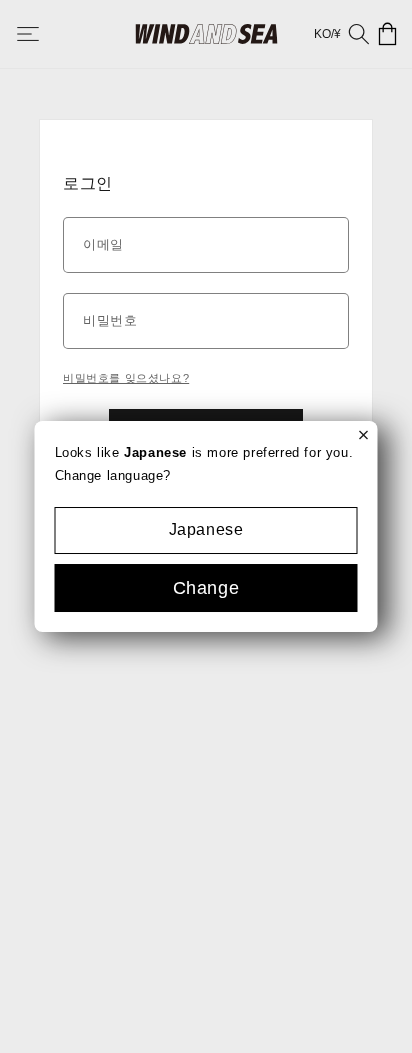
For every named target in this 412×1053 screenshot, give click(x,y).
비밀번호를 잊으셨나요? (126, 378)
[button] (42, 34)
